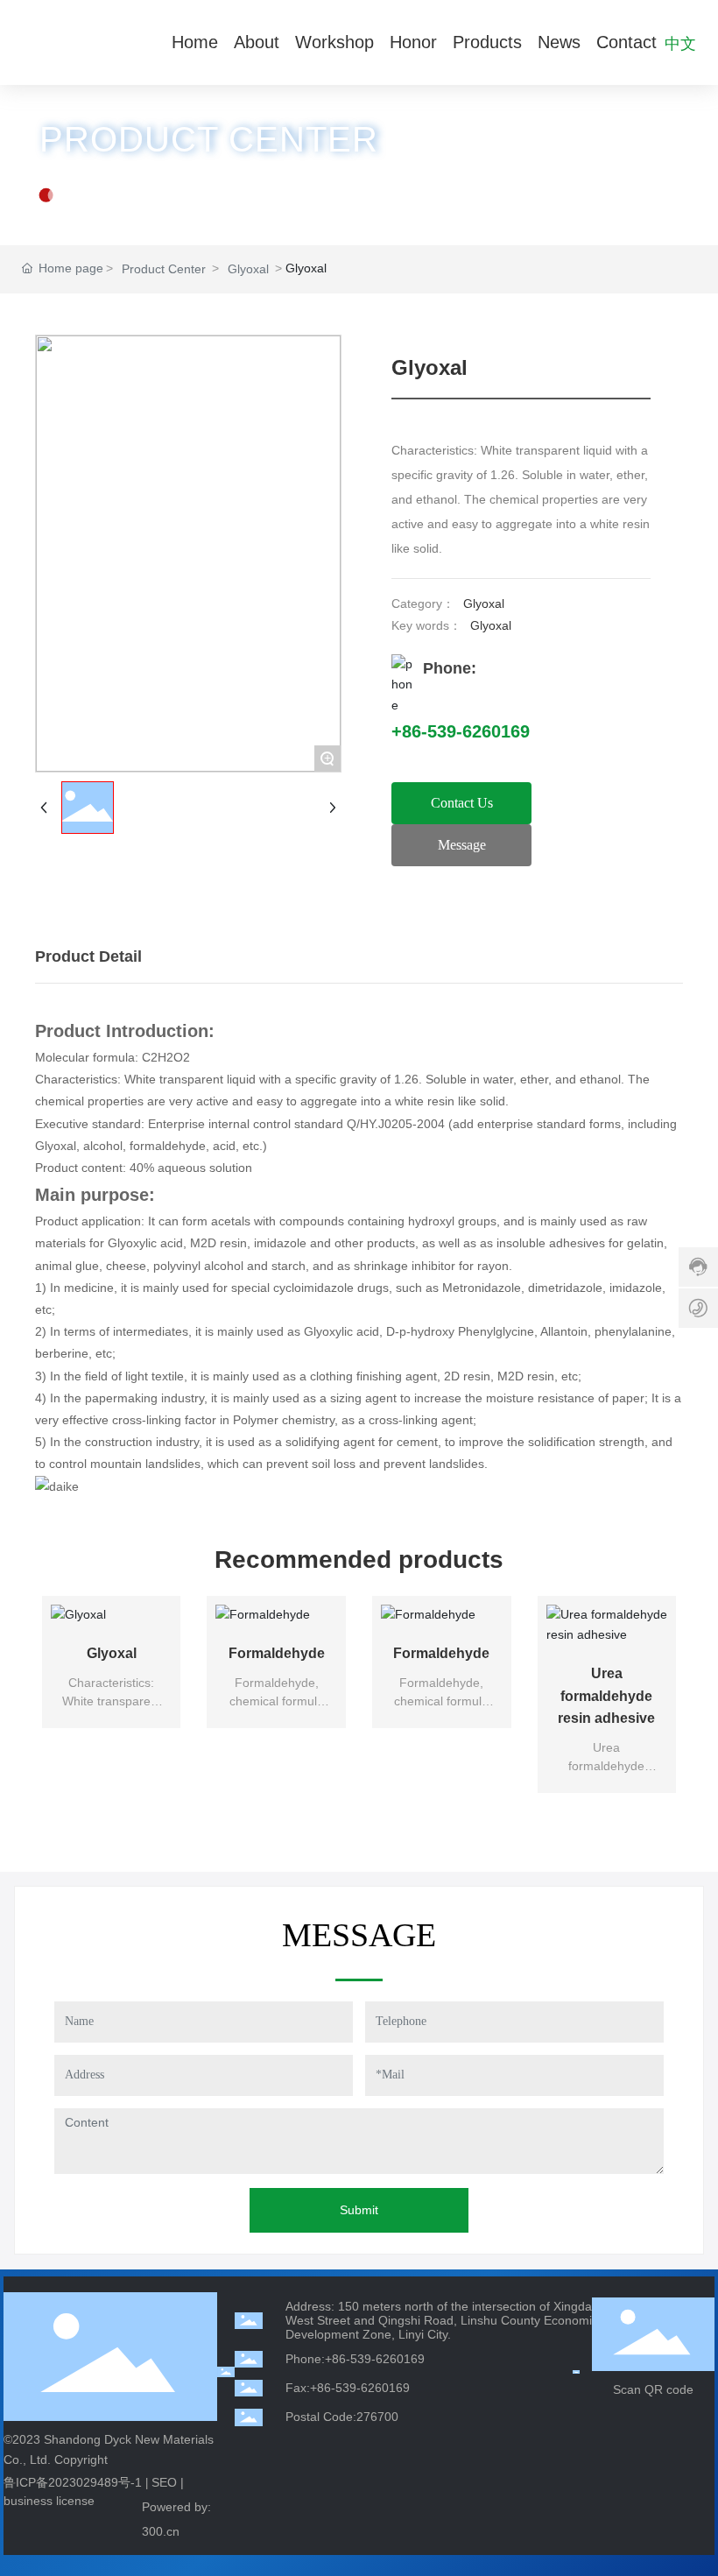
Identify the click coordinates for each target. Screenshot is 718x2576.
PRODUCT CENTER (209, 139)
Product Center (164, 269)
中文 (680, 42)
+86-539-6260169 (461, 731)
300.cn (161, 2531)
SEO (164, 2482)
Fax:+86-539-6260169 (348, 2388)
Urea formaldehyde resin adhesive (606, 1696)
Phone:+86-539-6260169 (355, 2359)
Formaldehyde (277, 1653)
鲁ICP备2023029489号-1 (73, 2482)
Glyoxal (248, 269)
